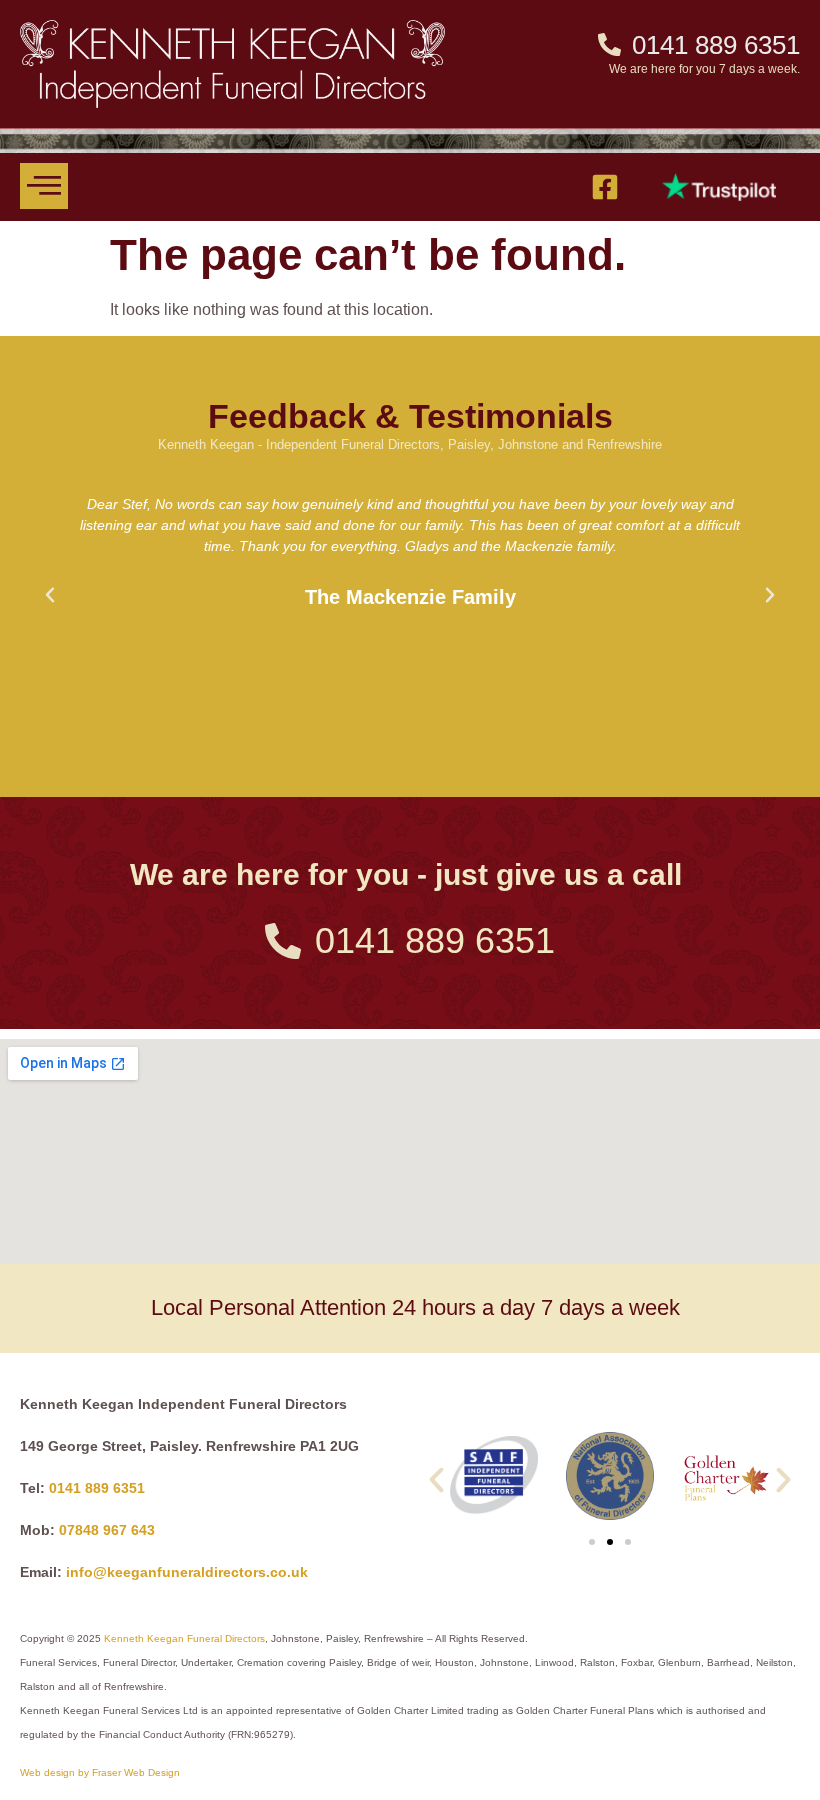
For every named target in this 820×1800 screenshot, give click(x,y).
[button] (50, 595)
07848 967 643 (107, 1530)
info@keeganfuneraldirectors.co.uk (187, 1572)
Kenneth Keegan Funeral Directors (184, 1638)
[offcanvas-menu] (44, 186)
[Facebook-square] (605, 187)
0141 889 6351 (97, 1488)
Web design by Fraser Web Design (100, 1772)
